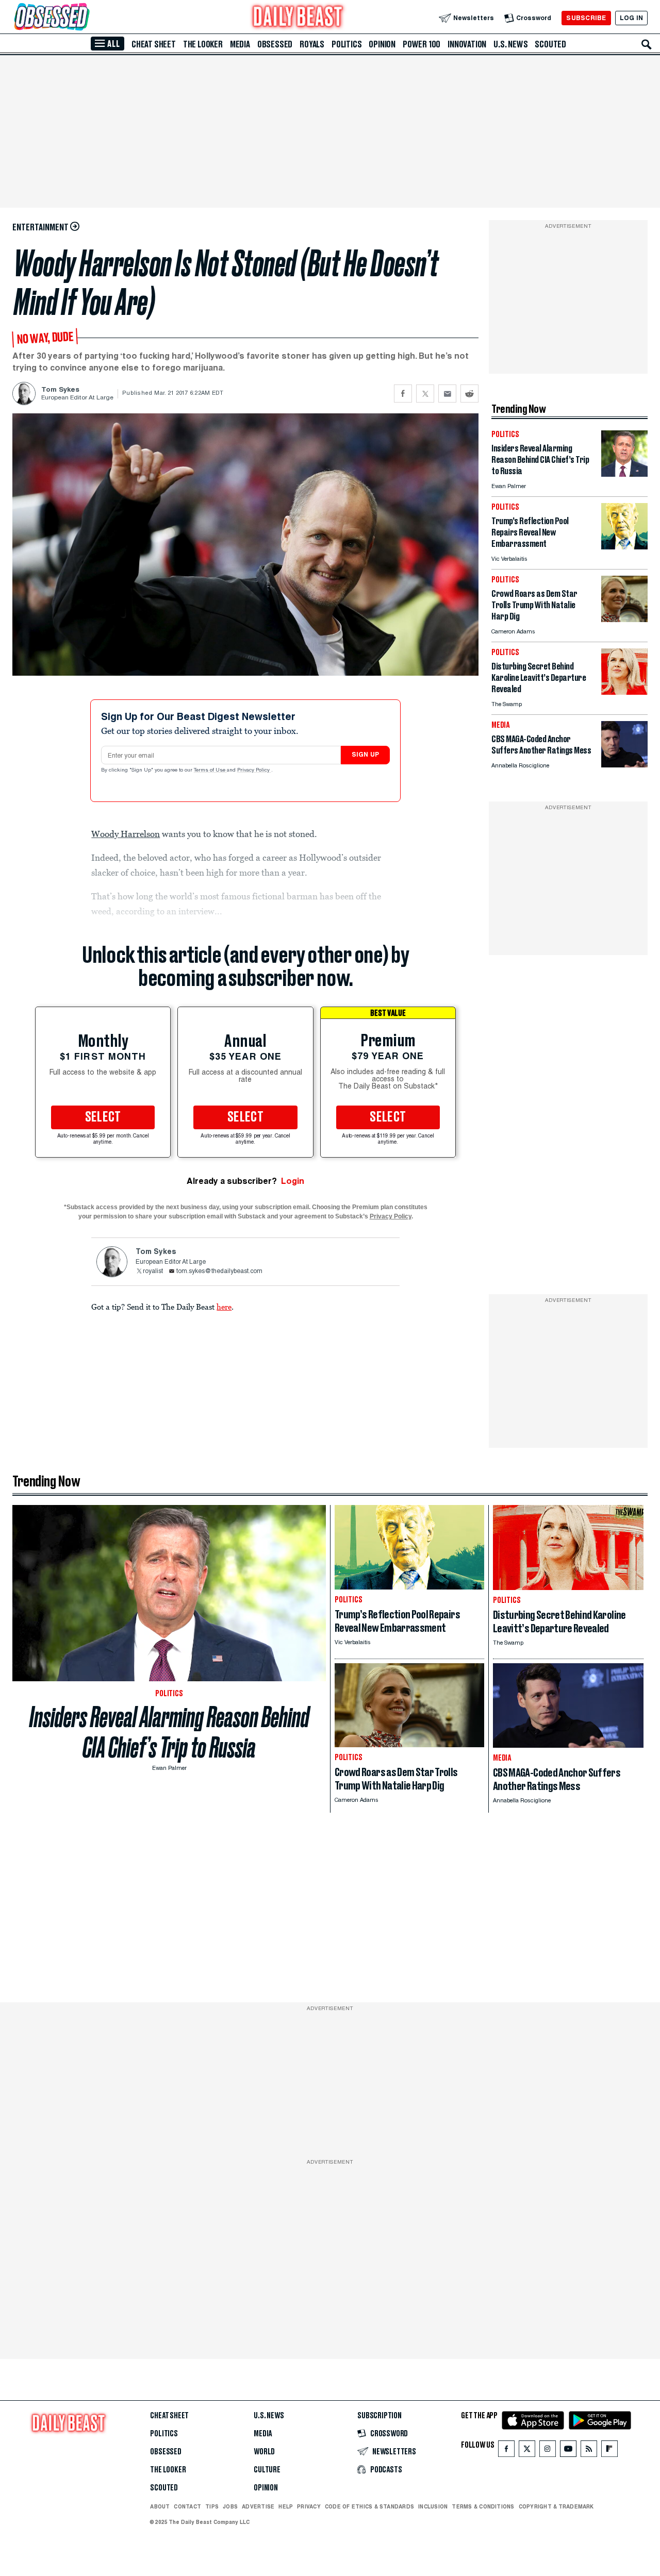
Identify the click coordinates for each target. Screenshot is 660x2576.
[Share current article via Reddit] (469, 394)
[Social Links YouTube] (568, 2451)
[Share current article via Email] (447, 394)
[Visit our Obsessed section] (85, 18)
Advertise (258, 2506)
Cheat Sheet (154, 44)
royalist (153, 1272)
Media (240, 44)
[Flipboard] (609, 2451)
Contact (187, 2506)
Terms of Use (210, 771)
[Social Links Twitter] (527, 2451)
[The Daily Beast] (298, 18)
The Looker (203, 44)
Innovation (467, 44)
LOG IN (631, 18)
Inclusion (433, 2506)
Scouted (550, 44)
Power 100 (422, 44)
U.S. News (510, 44)
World (264, 2452)
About (160, 2506)
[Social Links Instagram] (548, 2451)
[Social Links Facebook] (506, 2451)
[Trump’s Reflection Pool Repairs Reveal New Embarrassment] (624, 547)
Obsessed (275, 44)
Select (103, 1117)
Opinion (382, 44)
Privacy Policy (254, 771)
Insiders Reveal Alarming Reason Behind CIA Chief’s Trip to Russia (169, 1732)
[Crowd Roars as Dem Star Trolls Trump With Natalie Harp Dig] (624, 619)
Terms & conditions (483, 2506)
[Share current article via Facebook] (403, 394)
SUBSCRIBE (586, 18)
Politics (346, 44)
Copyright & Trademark (556, 2506)
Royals (312, 44)
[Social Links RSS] (589, 2451)
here (224, 1307)
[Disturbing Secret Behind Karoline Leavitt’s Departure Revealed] (624, 692)
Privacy (309, 2506)
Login (293, 1181)
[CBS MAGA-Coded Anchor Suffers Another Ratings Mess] (624, 765)
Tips (212, 2506)
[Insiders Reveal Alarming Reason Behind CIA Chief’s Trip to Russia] (624, 474)
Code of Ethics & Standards (369, 2506)
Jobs (230, 2506)
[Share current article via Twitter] (425, 394)
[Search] (647, 44)
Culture (267, 2470)
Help (286, 2506)
